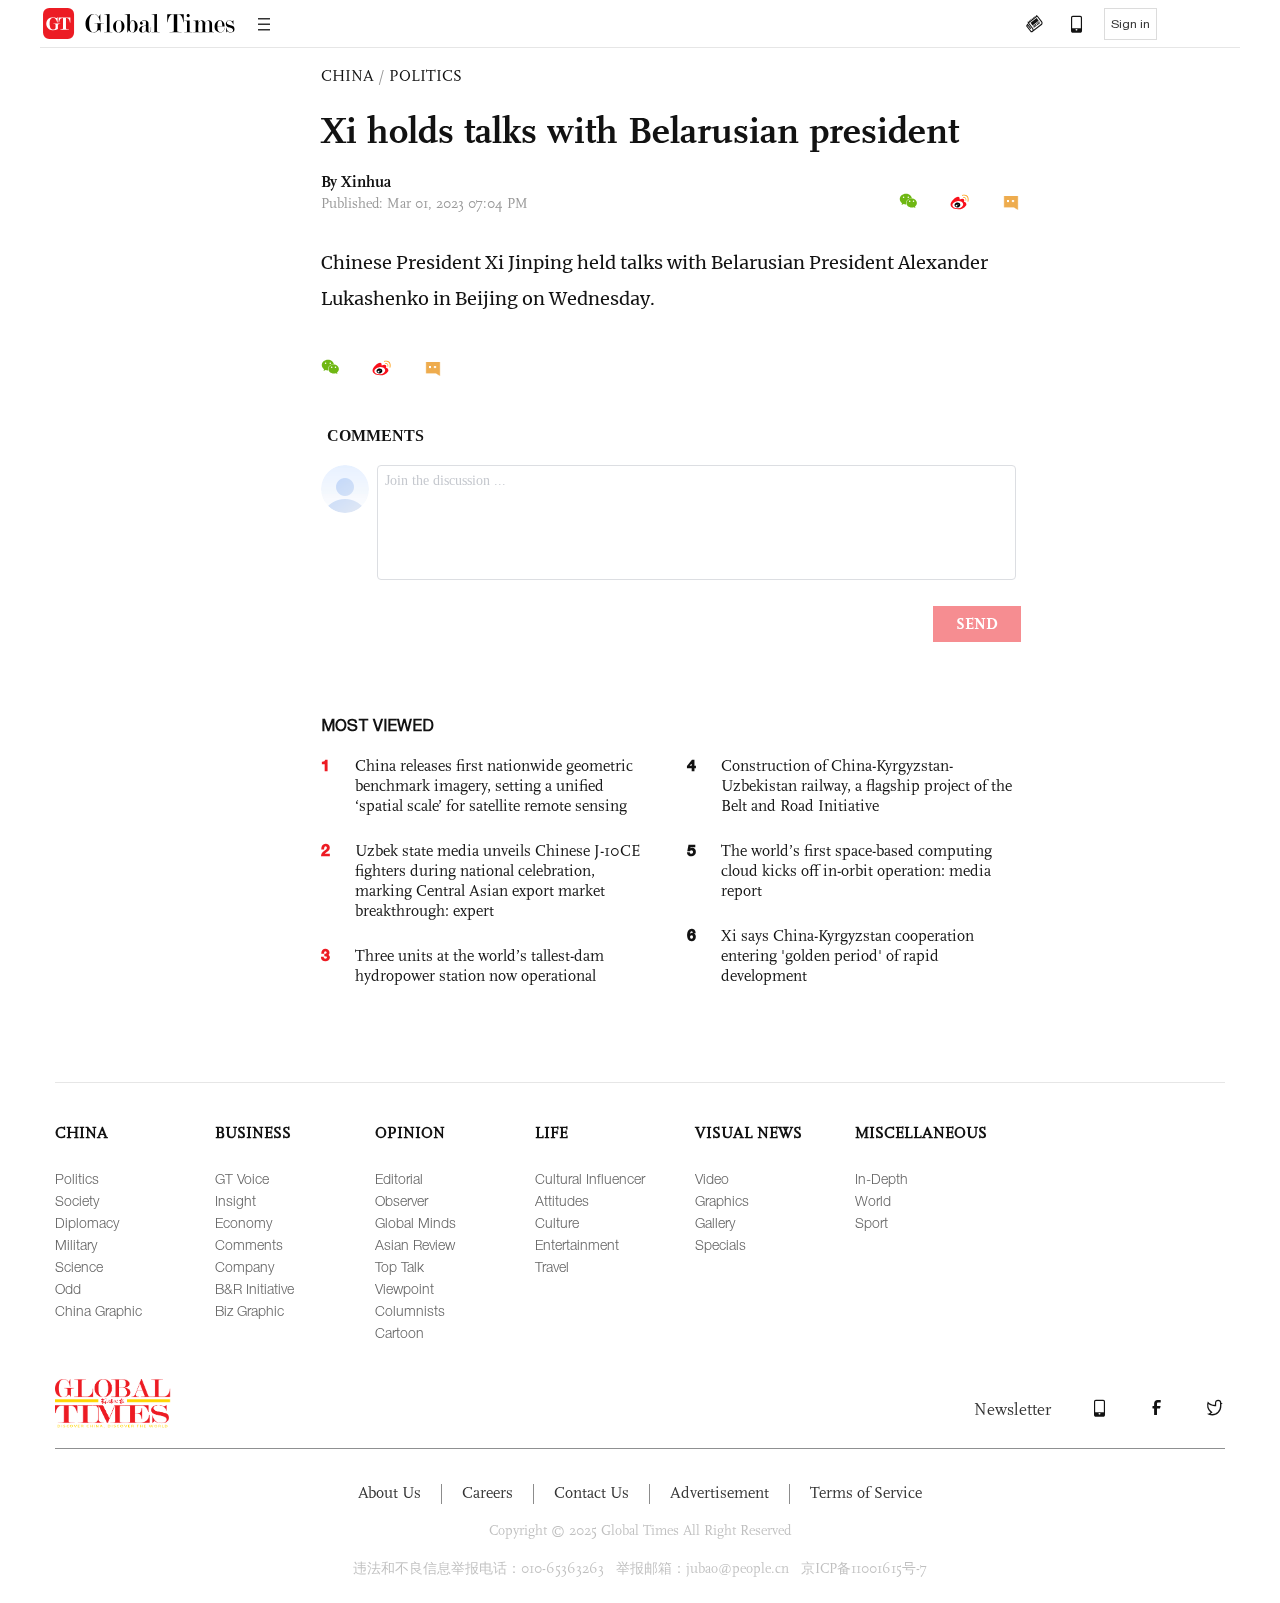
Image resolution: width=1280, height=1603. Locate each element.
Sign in (1130, 24)
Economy (243, 1222)
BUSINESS (253, 1132)
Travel (552, 1266)
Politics (77, 1178)
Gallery (715, 1222)
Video (712, 1178)
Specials (720, 1244)
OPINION (410, 1132)
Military (76, 1244)
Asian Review (415, 1244)
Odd (68, 1288)
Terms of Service (866, 1492)
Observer (401, 1200)
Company (244, 1266)
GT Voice (242, 1178)
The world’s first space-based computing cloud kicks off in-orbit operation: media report (856, 870)
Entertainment (577, 1244)
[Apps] (1067, 26)
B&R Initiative (254, 1288)
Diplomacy (87, 1222)
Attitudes (562, 1200)
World (873, 1200)
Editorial (399, 1178)
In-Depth (881, 1178)
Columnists (410, 1310)
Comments (249, 1244)
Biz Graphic (249, 1310)
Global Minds (415, 1222)
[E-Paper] (1034, 26)
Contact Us (591, 1492)
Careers (487, 1492)
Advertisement (719, 1492)
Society (77, 1200)
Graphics (722, 1200)
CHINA (347, 75)
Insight (235, 1200)
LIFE (551, 1132)
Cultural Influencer (590, 1178)
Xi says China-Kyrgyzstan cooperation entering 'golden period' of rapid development (847, 955)
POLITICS (425, 75)
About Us (389, 1492)
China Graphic (98, 1310)
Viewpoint (404, 1288)
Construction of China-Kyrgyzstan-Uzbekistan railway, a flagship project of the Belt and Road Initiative (866, 785)
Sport (871, 1222)
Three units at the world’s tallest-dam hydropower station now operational (479, 965)
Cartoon (399, 1332)
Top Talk (399, 1266)
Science (79, 1266)
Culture (557, 1222)
